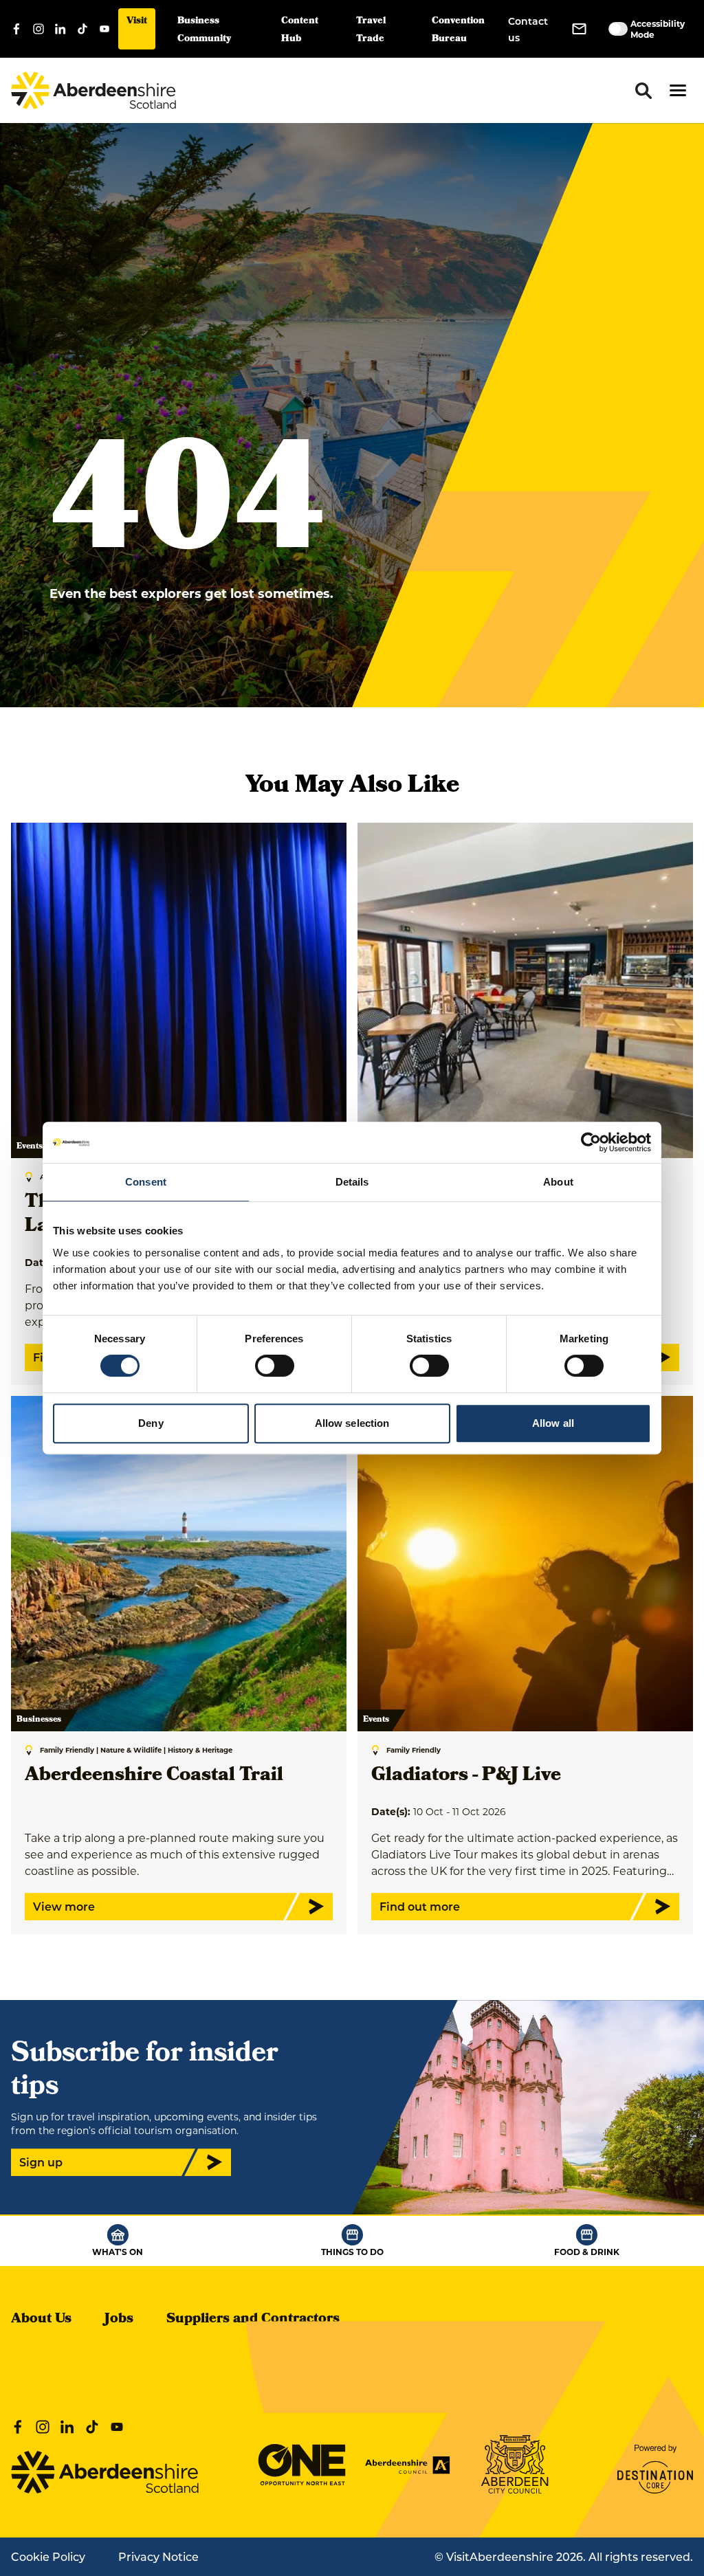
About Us (41, 2320)
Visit (137, 22)
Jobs (119, 2320)
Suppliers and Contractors (253, 2320)
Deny (151, 1423)
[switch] (275, 1366)
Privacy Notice (158, 2556)
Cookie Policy (48, 2556)
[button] (678, 90)
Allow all (553, 1423)
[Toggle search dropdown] (643, 91)
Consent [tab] (146, 1182)
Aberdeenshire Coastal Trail (154, 1776)
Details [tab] (352, 1182)
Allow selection (352, 1423)
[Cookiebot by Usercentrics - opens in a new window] (591, 1142)
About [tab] (558, 1182)
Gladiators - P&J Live (466, 1776)
